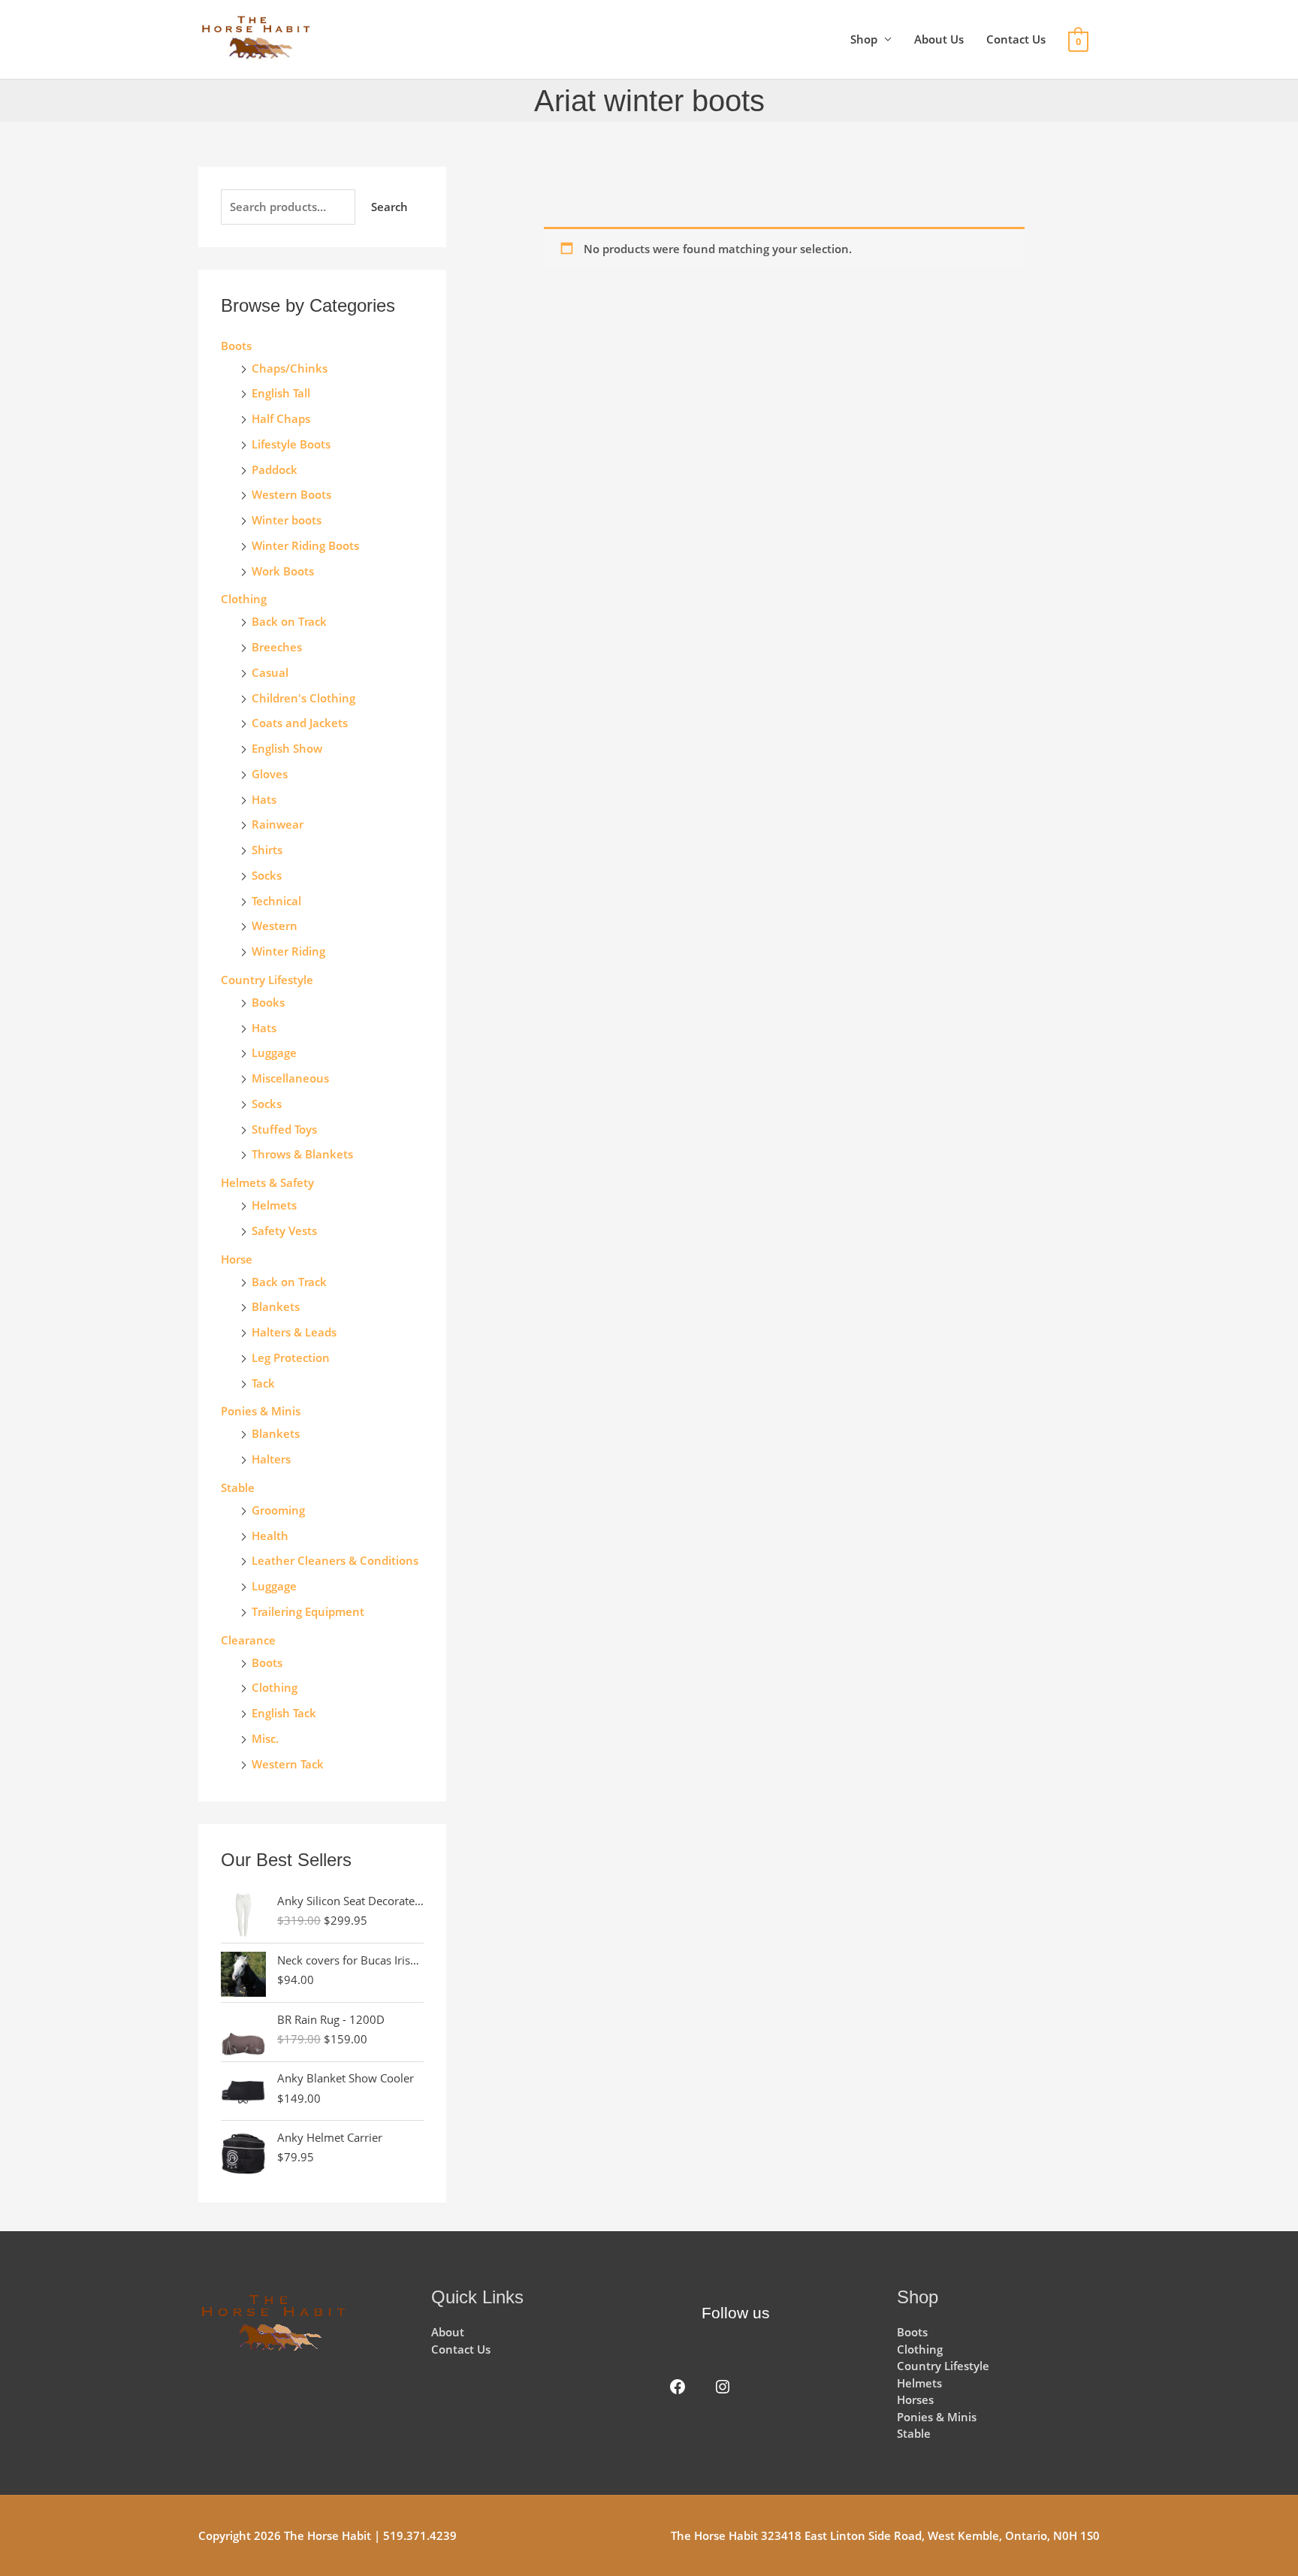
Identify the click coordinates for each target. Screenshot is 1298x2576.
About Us (939, 39)
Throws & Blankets (302, 1154)
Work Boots (283, 571)
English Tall (281, 393)
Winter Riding (288, 951)
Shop (864, 39)
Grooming (278, 1510)
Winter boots (287, 520)
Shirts (267, 850)
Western (275, 926)
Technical (276, 901)
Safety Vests (284, 1231)
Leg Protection (291, 1357)
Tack (263, 1383)
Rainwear (278, 824)
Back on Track (289, 621)
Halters (271, 1459)
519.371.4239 (420, 2535)
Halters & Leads (294, 1332)
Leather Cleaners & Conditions (335, 1560)
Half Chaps (281, 418)
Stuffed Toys (284, 1129)
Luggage (274, 1052)
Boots (236, 346)
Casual (270, 672)
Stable (238, 1487)
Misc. (265, 1738)
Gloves (270, 774)
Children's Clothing (303, 698)
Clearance (248, 1640)
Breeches (277, 647)
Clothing (275, 1687)
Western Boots (291, 494)
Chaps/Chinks (290, 368)
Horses (915, 2399)
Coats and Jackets (300, 723)
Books (268, 1002)
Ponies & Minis (261, 1411)
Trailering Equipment (308, 1611)
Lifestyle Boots (291, 444)
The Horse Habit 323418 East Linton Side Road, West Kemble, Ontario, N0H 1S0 (885, 2535)
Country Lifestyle (267, 980)
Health (270, 1536)
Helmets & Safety (267, 1182)
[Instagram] (723, 2387)
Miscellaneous (290, 1078)
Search (389, 207)
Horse (237, 1259)
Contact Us (1016, 39)
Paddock (275, 470)
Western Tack (288, 1764)
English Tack (284, 1713)
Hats (264, 799)
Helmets (274, 1205)
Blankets (276, 1306)
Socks (267, 875)
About (448, 2332)
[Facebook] (678, 2387)
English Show (287, 748)
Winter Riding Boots (305, 545)
